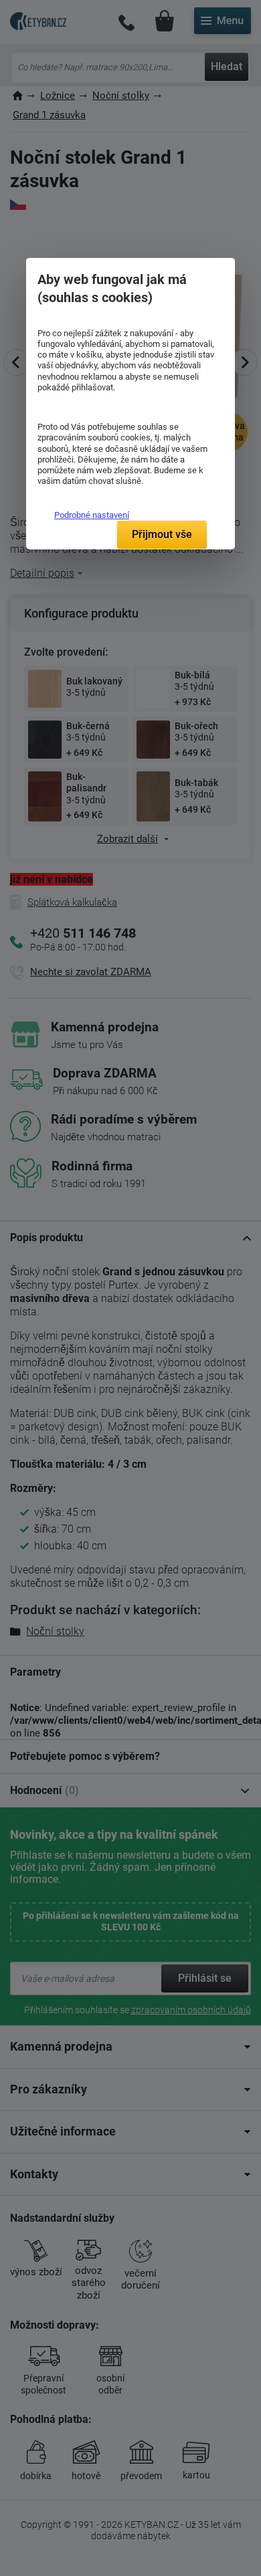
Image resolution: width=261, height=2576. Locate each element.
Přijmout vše (162, 534)
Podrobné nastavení (92, 515)
